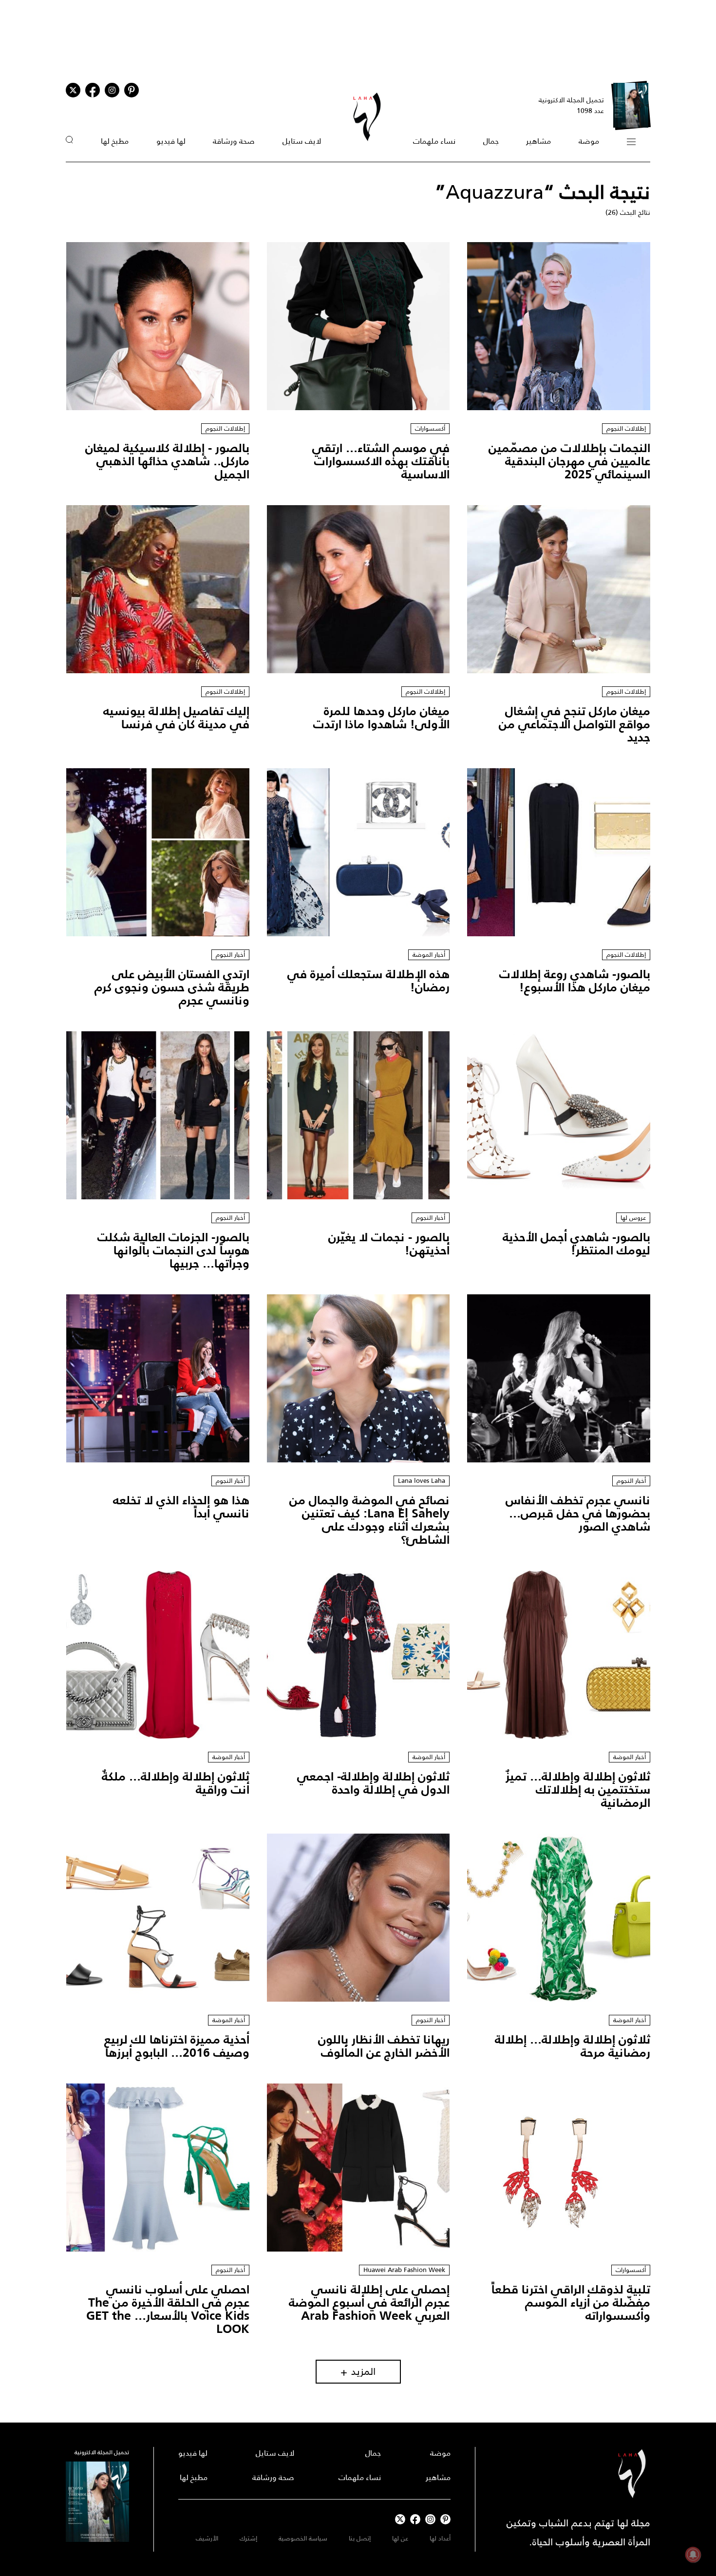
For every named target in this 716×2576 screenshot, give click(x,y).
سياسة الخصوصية (303, 2538)
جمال (491, 141)
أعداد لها (440, 2538)
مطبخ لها (115, 141)
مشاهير (538, 141)
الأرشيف (207, 2538)
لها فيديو (171, 141)
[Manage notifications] (693, 2555)
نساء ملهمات (434, 141)
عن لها (400, 2538)
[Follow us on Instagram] (112, 90)
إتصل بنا (360, 2538)
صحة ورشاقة (234, 141)
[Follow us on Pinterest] (132, 90)
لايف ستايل (302, 141)
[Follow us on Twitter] (73, 90)
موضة (589, 141)
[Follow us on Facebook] (415, 2519)
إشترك (248, 2538)
